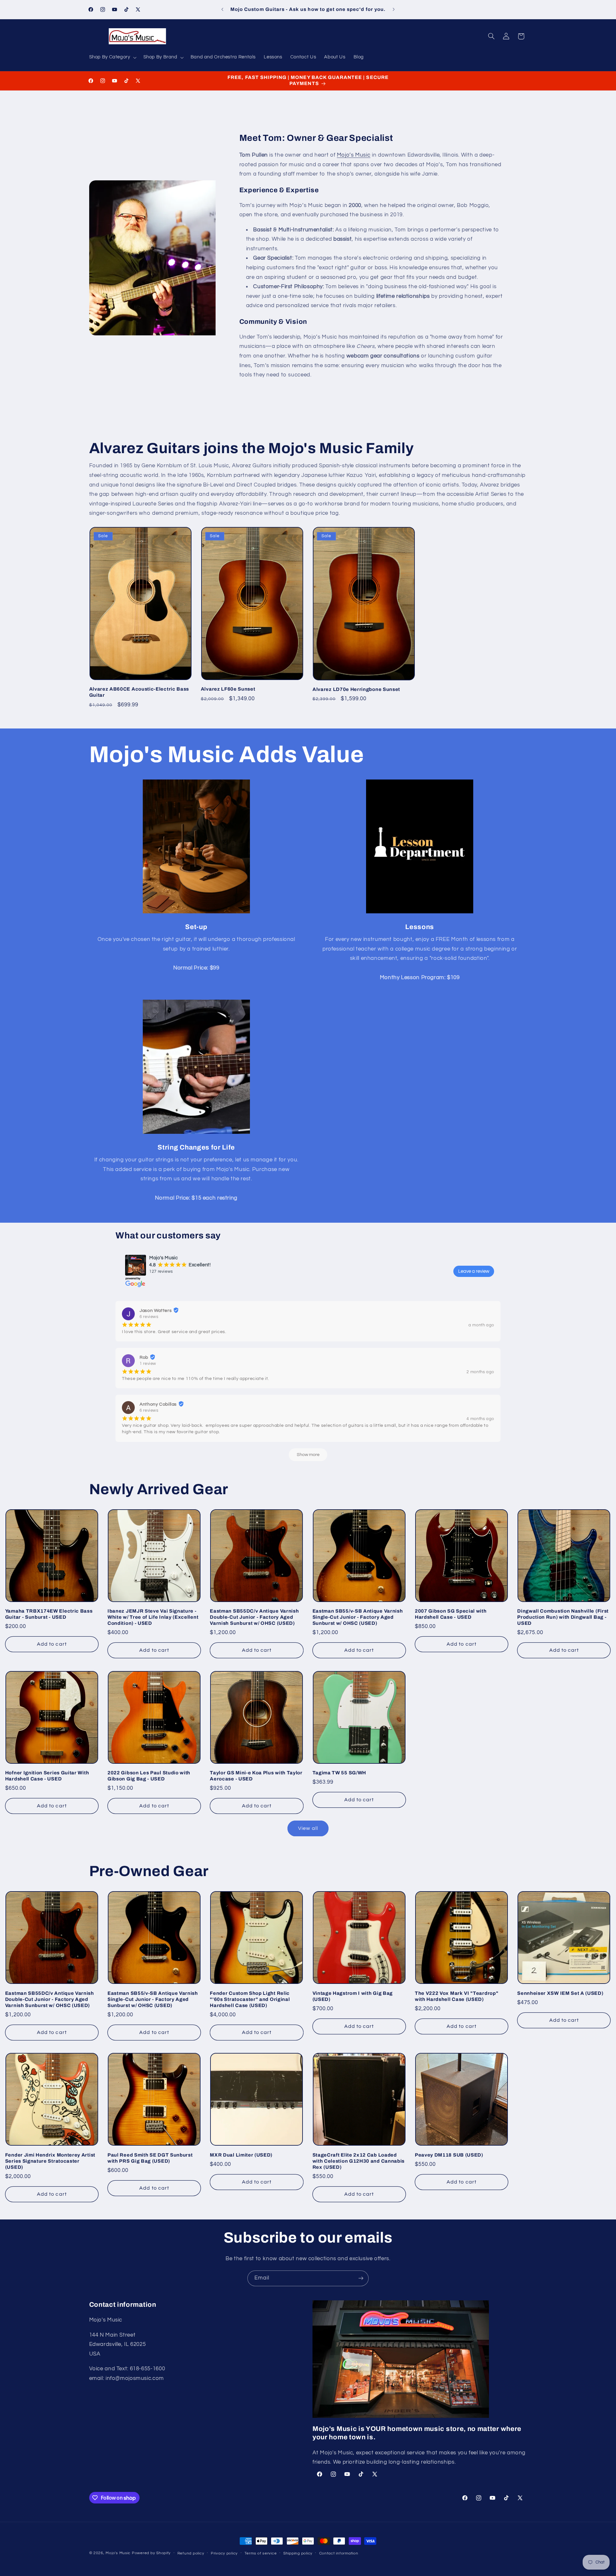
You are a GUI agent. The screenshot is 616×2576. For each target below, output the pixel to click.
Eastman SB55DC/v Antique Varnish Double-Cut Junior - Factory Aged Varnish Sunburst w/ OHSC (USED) (254, 1617)
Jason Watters (156, 1311)
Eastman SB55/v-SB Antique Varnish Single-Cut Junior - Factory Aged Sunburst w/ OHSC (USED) (358, 1617)
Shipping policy (298, 2553)
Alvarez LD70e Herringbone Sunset (356, 689)
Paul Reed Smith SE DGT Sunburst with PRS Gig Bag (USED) (150, 2158)
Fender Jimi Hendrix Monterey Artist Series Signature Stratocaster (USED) (50, 2161)
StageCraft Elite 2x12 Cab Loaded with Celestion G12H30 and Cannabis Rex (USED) (359, 2161)
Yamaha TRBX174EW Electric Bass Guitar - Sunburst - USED (49, 1614)
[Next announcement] (394, 10)
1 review (148, 1364)
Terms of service (261, 2553)
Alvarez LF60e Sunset (228, 689)
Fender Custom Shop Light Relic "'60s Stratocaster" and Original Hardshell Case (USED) (250, 1999)
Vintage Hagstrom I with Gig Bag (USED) (353, 1996)
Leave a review (474, 1271)
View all (308, 1828)
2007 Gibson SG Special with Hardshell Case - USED (451, 1614)
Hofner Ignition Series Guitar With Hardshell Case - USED (47, 1776)
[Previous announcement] (222, 10)
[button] (112, 57)
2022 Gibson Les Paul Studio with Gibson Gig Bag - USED (149, 1776)
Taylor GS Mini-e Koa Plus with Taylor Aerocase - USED (256, 1776)
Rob (144, 1357)
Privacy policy (224, 2553)
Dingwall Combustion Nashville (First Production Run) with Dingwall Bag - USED (563, 1617)
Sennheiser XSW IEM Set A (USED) (560, 1993)
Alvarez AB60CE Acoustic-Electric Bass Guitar (139, 692)
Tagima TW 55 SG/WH (339, 1773)
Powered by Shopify (151, 2553)
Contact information (339, 2553)
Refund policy (191, 2553)
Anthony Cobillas (158, 1404)
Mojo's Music (118, 2553)
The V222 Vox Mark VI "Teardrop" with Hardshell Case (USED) (457, 1996)
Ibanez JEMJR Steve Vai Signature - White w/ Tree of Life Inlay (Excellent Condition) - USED (153, 1617)
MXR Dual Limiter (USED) (241, 2155)
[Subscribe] (361, 2278)
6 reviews (149, 1317)
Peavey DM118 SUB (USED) (449, 2155)
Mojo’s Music (354, 155)
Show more (308, 1455)
